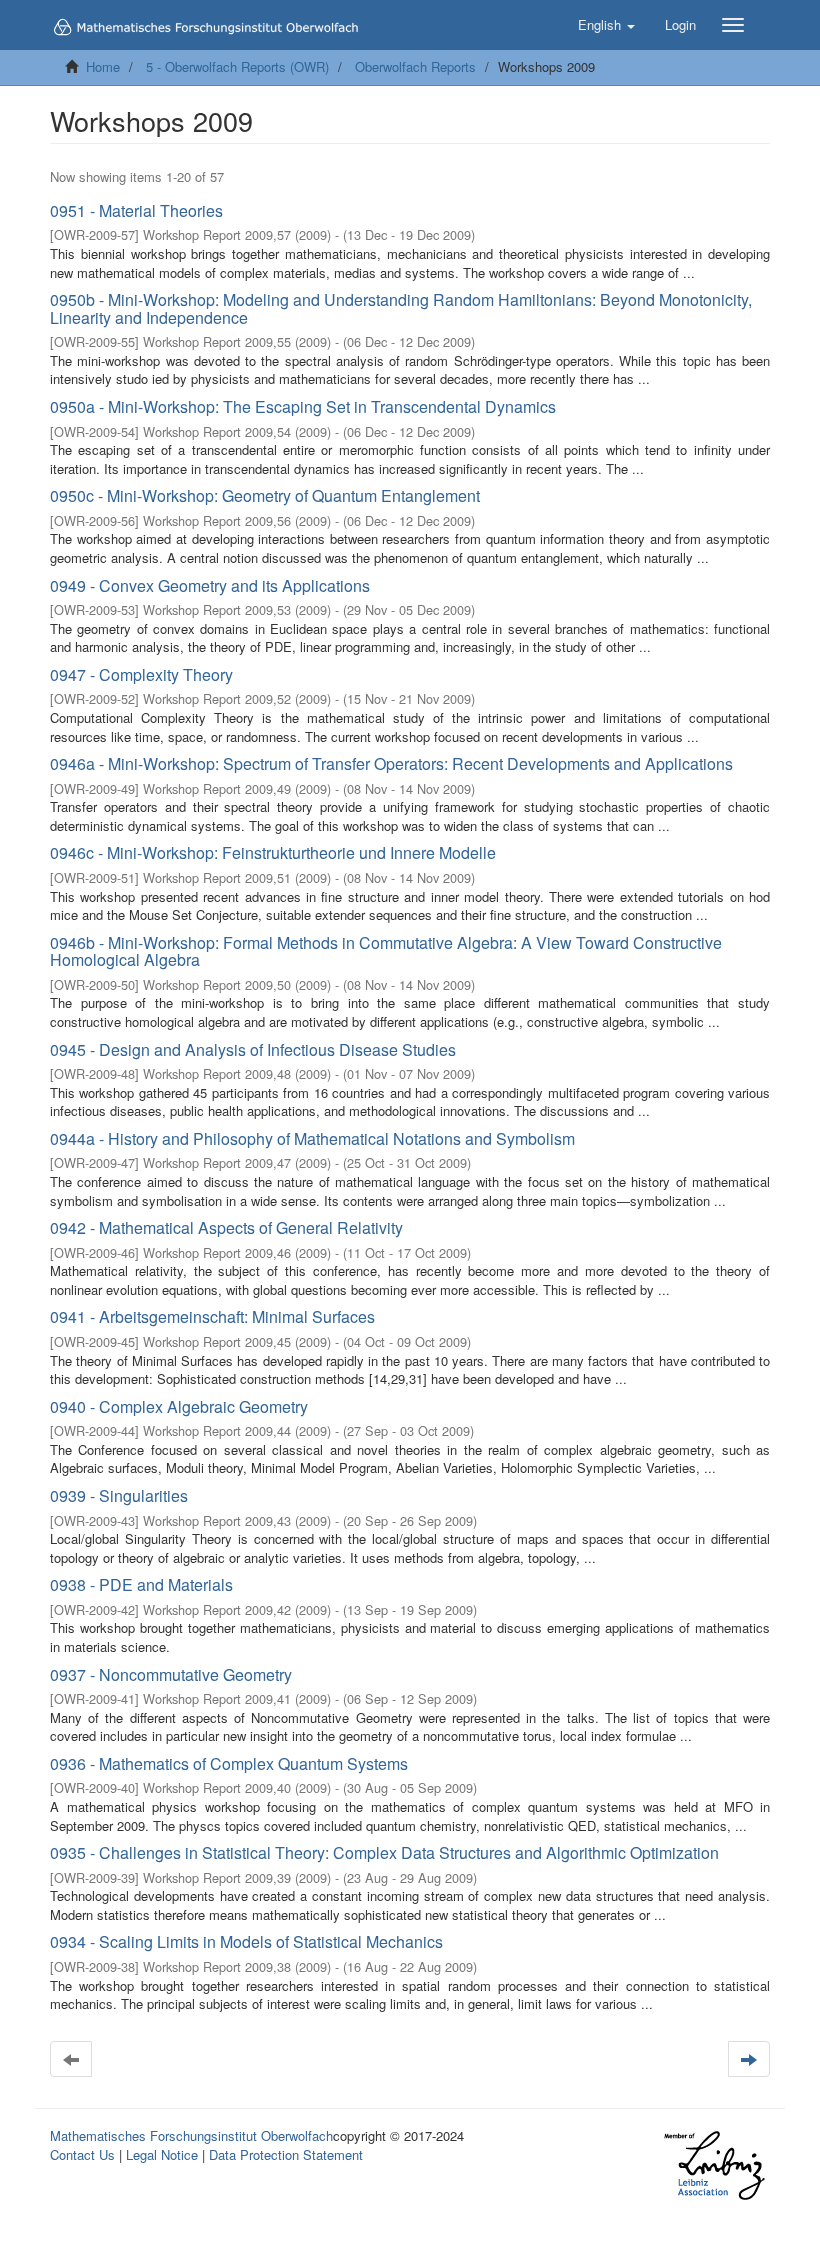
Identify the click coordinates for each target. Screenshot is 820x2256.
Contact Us (82, 2154)
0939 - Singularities (119, 1495)
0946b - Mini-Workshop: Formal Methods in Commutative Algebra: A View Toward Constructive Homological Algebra (386, 951)
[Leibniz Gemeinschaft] (713, 2165)
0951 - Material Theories (136, 210)
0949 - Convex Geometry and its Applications (210, 585)
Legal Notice (162, 2154)
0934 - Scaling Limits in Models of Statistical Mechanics (246, 1941)
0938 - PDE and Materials (141, 1584)
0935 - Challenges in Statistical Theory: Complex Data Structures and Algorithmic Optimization (384, 1852)
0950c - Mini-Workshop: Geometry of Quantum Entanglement (265, 495)
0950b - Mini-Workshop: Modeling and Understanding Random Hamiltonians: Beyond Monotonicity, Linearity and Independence (401, 308)
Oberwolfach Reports (415, 66)
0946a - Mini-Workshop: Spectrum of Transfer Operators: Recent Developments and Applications (391, 763)
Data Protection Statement (286, 2154)
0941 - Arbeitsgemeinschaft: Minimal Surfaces (212, 1316)
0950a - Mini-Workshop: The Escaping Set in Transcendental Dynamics (303, 406)
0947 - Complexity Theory (141, 674)
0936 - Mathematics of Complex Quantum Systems (229, 1763)
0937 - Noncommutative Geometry (171, 1674)
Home (103, 66)
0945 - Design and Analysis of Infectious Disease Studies (253, 1049)
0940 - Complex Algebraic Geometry (179, 1406)
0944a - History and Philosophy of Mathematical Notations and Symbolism (312, 1138)
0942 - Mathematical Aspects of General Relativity (226, 1227)
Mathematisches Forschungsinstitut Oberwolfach (191, 2135)
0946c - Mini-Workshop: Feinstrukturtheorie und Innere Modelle (273, 852)
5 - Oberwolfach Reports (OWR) (237, 66)
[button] (606, 25)
